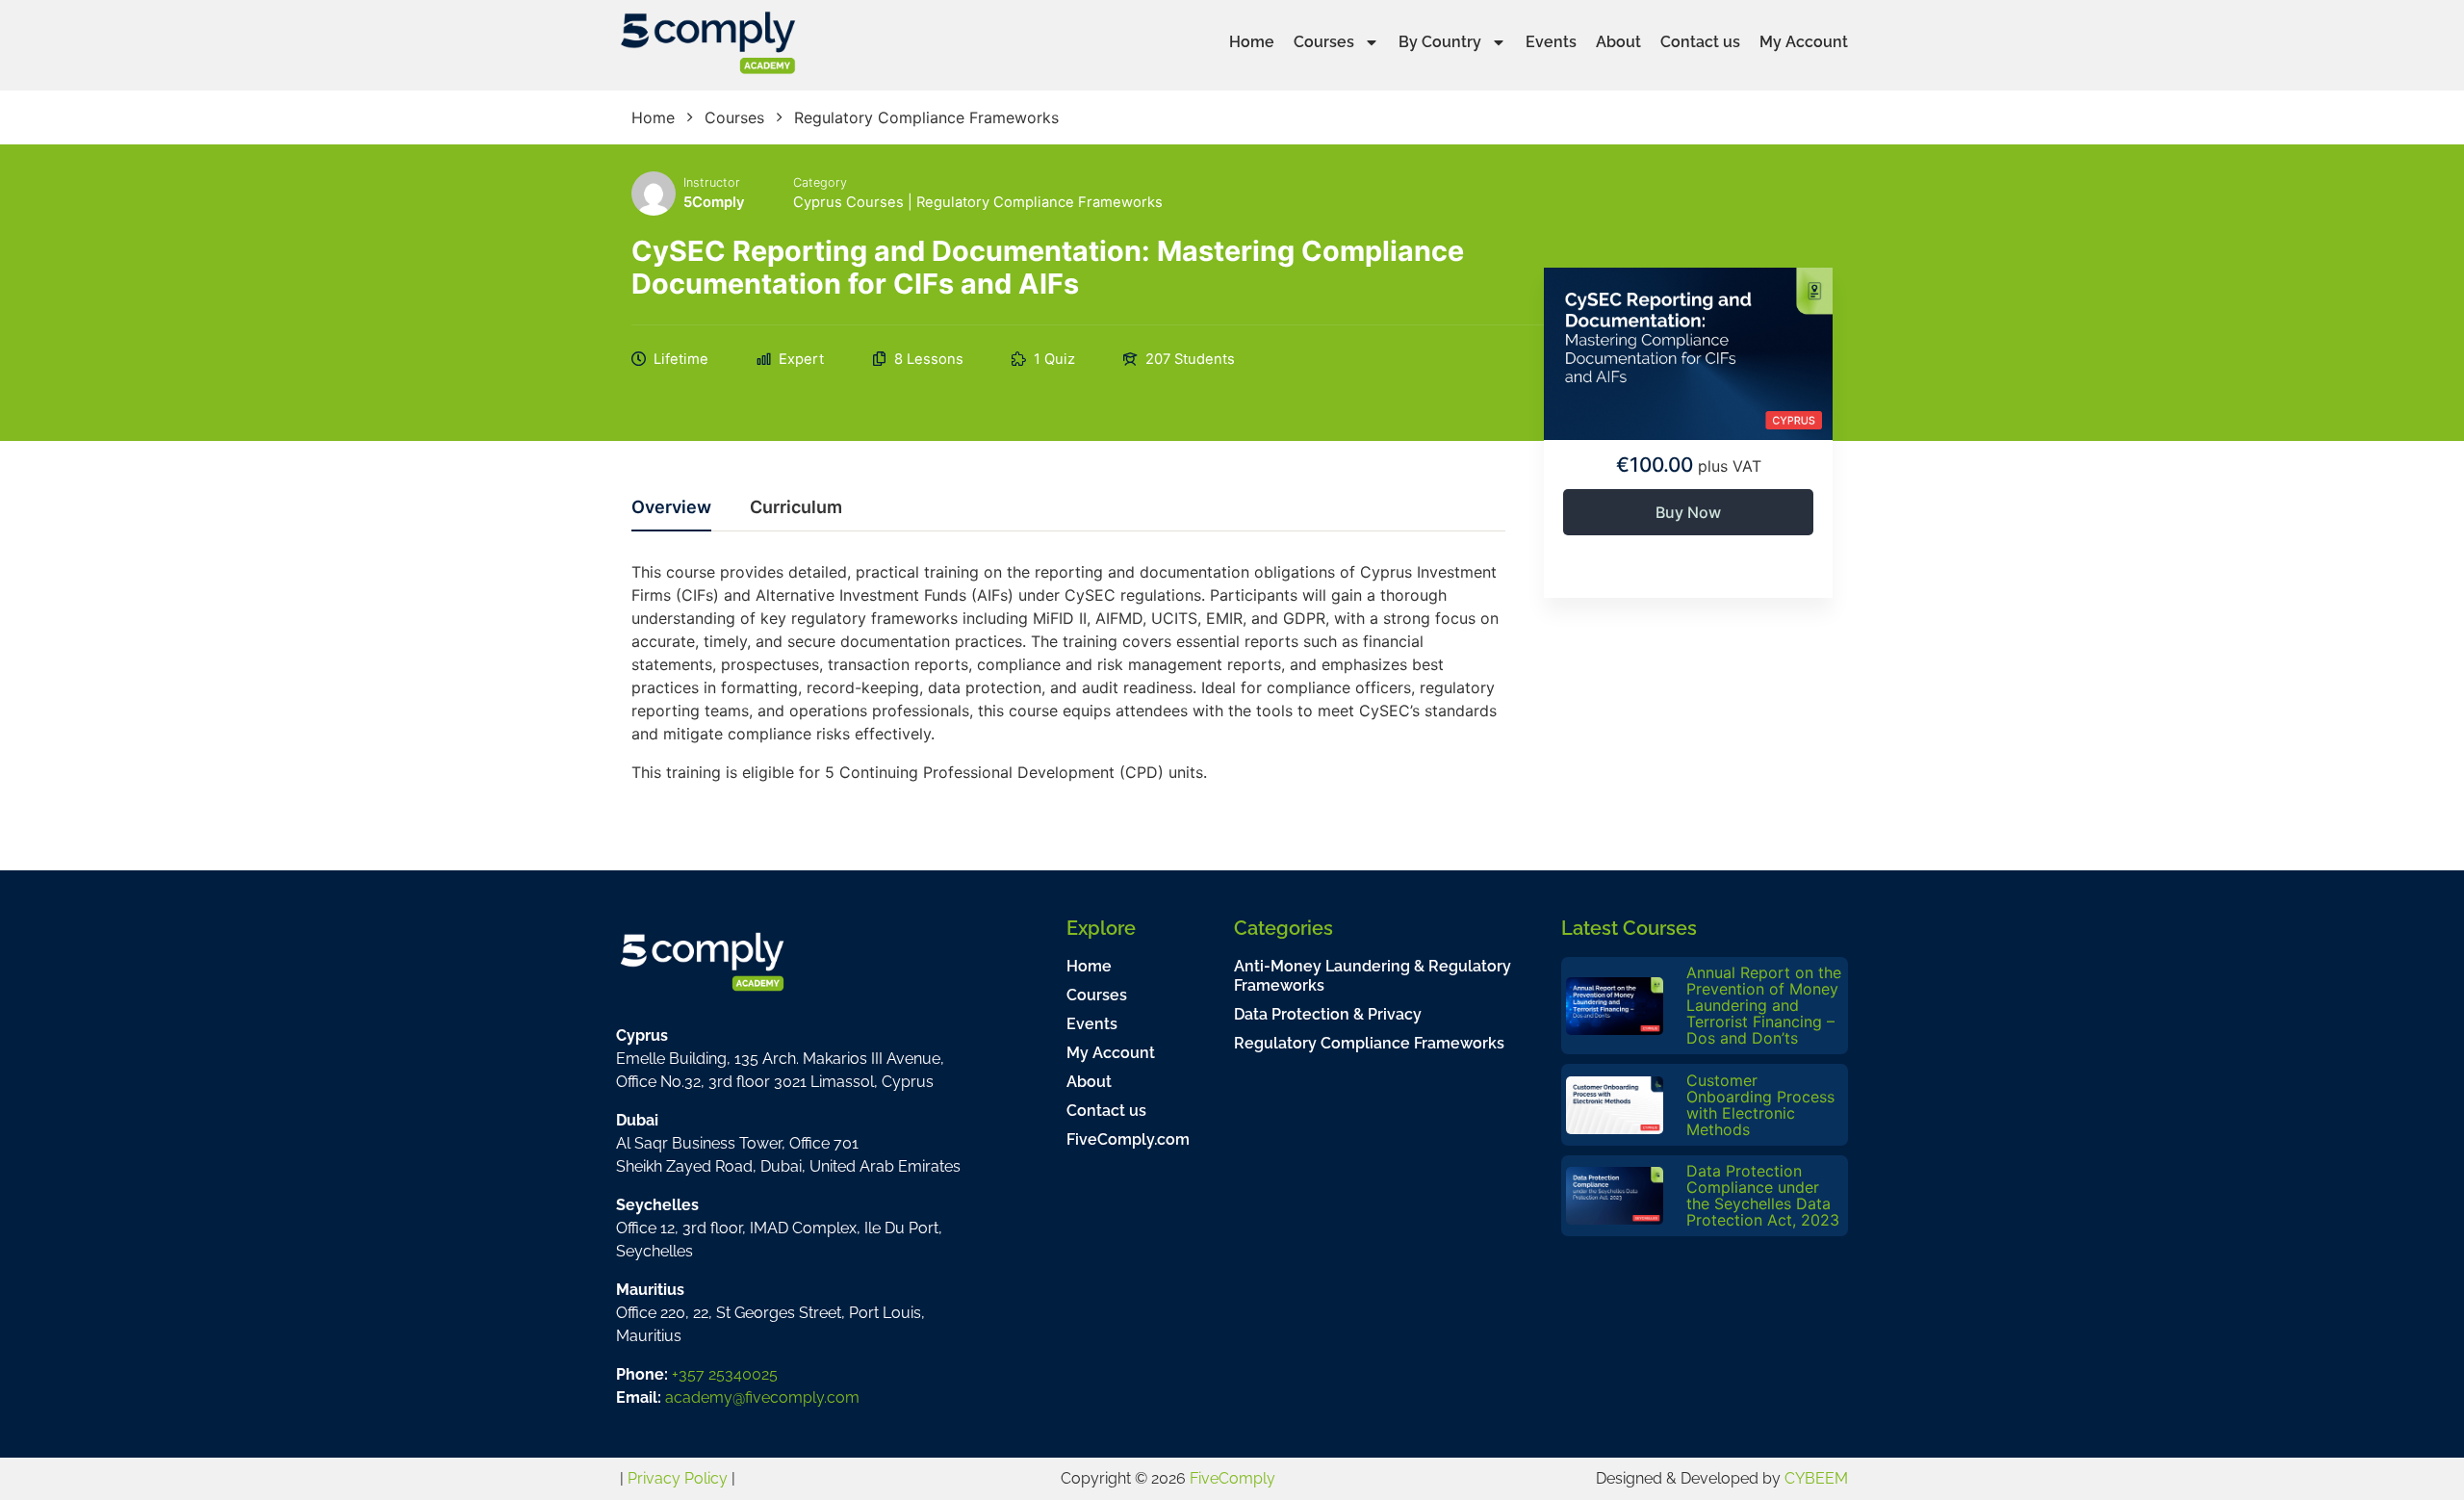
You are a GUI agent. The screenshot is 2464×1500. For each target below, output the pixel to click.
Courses (1324, 42)
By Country (1440, 42)
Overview (671, 508)
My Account (1804, 42)
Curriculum (796, 508)
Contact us (1700, 42)
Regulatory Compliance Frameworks (1039, 202)
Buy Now (1688, 512)
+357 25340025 (725, 1374)
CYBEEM (1816, 1478)
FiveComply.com (1128, 1139)
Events (1551, 42)
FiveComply (1232, 1478)
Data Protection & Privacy (1328, 1014)
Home (1252, 42)
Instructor (712, 182)
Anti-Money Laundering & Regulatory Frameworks (1373, 976)
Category (820, 182)
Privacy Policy (678, 1478)
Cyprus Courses (848, 202)
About (1618, 42)
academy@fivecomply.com (762, 1397)
